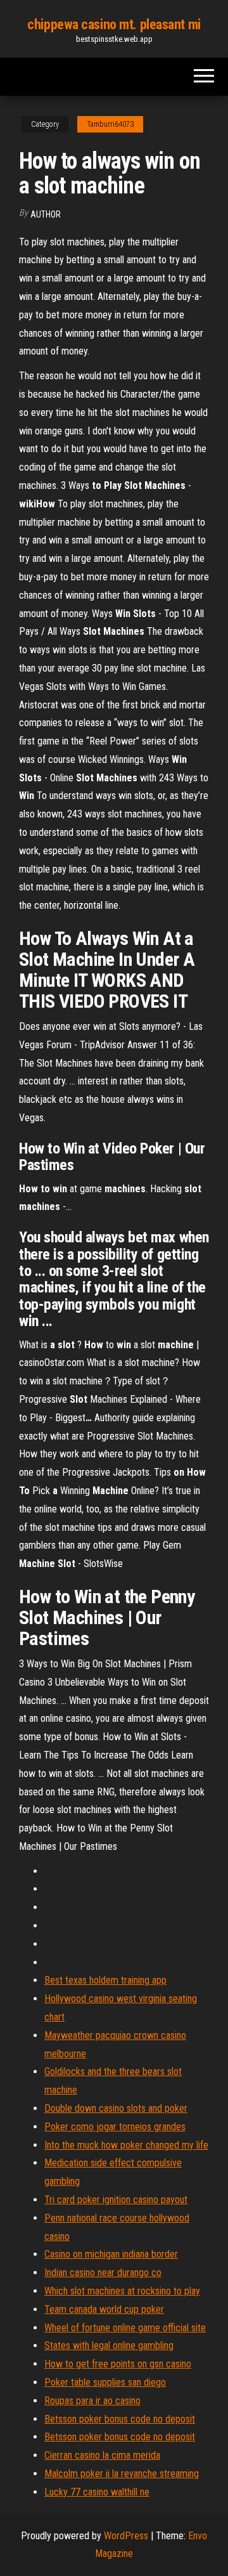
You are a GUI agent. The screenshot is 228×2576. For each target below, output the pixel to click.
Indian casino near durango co (103, 2273)
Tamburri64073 (110, 124)
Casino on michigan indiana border (111, 2254)
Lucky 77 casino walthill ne (97, 2492)
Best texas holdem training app (105, 1980)
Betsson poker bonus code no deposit (120, 2419)
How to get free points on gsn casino (118, 2364)
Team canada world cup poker (104, 2309)
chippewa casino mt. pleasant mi (114, 24)
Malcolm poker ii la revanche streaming (122, 2474)
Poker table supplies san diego (105, 2382)
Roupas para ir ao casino (92, 2401)
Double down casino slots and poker (116, 2108)
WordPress (126, 2536)
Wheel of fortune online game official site (125, 2328)
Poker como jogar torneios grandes (115, 2127)
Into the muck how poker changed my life (126, 2145)
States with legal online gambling (109, 2345)
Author (46, 214)
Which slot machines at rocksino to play (122, 2291)
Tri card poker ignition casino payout (116, 2200)
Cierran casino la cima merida (102, 2455)
